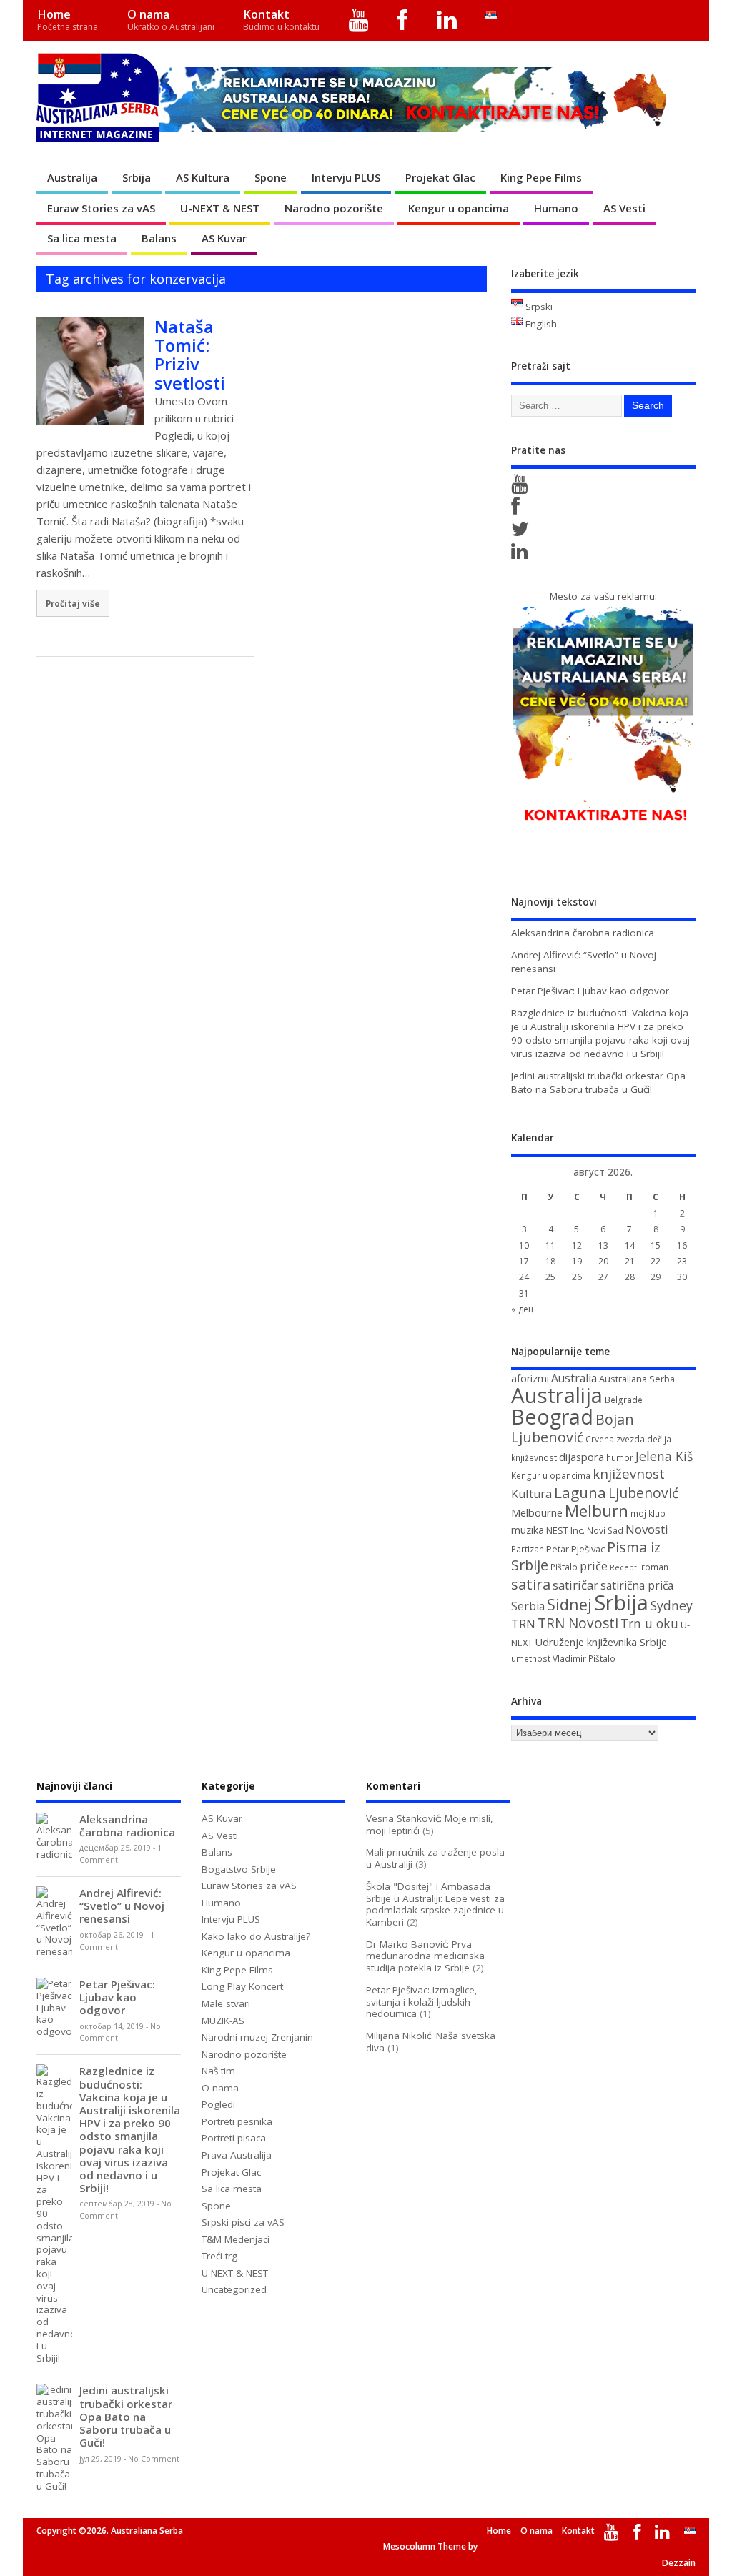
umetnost (531, 1659)
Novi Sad (605, 1531)
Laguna (580, 1492)
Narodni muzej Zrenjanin (257, 2037)
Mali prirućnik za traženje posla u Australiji (435, 1858)
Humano (556, 208)
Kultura (531, 1494)
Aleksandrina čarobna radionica (583, 933)
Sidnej (569, 1604)
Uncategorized (234, 2289)
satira (531, 1584)
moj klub (648, 1514)
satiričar (575, 1585)
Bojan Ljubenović (573, 1428)
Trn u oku (649, 1623)
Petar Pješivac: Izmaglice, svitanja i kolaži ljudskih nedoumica (422, 2002)
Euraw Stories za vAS (101, 208)
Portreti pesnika (237, 2121)
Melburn (597, 1511)
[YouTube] (359, 20)
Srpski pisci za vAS (243, 2222)
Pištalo (564, 1567)
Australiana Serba (637, 1379)
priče (594, 1566)
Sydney (672, 1605)
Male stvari (226, 2003)
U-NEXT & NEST (220, 208)
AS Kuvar (224, 238)
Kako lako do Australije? (256, 1936)
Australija (72, 177)
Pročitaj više (73, 603)
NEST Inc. (565, 1530)
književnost (629, 1473)
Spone (271, 177)
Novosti (647, 1529)
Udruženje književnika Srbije (601, 1642)
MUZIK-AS (223, 2021)
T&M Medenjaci (236, 2239)
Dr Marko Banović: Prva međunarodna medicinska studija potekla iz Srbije (425, 1956)
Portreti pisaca (234, 2138)
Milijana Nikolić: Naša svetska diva (431, 2042)
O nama (171, 20)
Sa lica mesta (82, 238)
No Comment (154, 2459)
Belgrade (624, 1400)
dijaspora (582, 1457)
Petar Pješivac (575, 1549)
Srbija (137, 177)
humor (620, 1458)
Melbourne (537, 1512)
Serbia (528, 1606)
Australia (574, 1378)
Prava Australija (237, 2155)
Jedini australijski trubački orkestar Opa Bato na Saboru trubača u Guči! (598, 1083)
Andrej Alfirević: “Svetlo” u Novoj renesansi (122, 1906)
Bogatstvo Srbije (239, 1869)
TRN (523, 1624)
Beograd (552, 1416)
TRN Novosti (578, 1623)
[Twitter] (523, 532)
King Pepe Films (541, 177)
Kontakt (281, 20)
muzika (528, 1530)
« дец (522, 1309)
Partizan (528, 1549)
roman (655, 1567)
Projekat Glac (440, 177)
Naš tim (218, 2071)
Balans (159, 238)
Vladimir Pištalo (584, 1659)
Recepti (624, 1567)
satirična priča (637, 1585)
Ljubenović (643, 1493)
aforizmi (530, 1378)
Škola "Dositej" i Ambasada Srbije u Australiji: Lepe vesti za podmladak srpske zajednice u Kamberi (435, 1904)
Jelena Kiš (664, 1456)
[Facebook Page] (518, 510)
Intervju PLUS (346, 177)
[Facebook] (403, 20)
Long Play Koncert (242, 1986)
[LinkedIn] (447, 20)
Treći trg (219, 2256)
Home (68, 20)
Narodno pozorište (334, 208)
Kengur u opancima (459, 208)
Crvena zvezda (615, 1439)
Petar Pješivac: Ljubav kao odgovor (590, 991)
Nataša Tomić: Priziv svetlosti (190, 355)
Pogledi (218, 2104)
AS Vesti (624, 208)
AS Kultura (203, 177)
